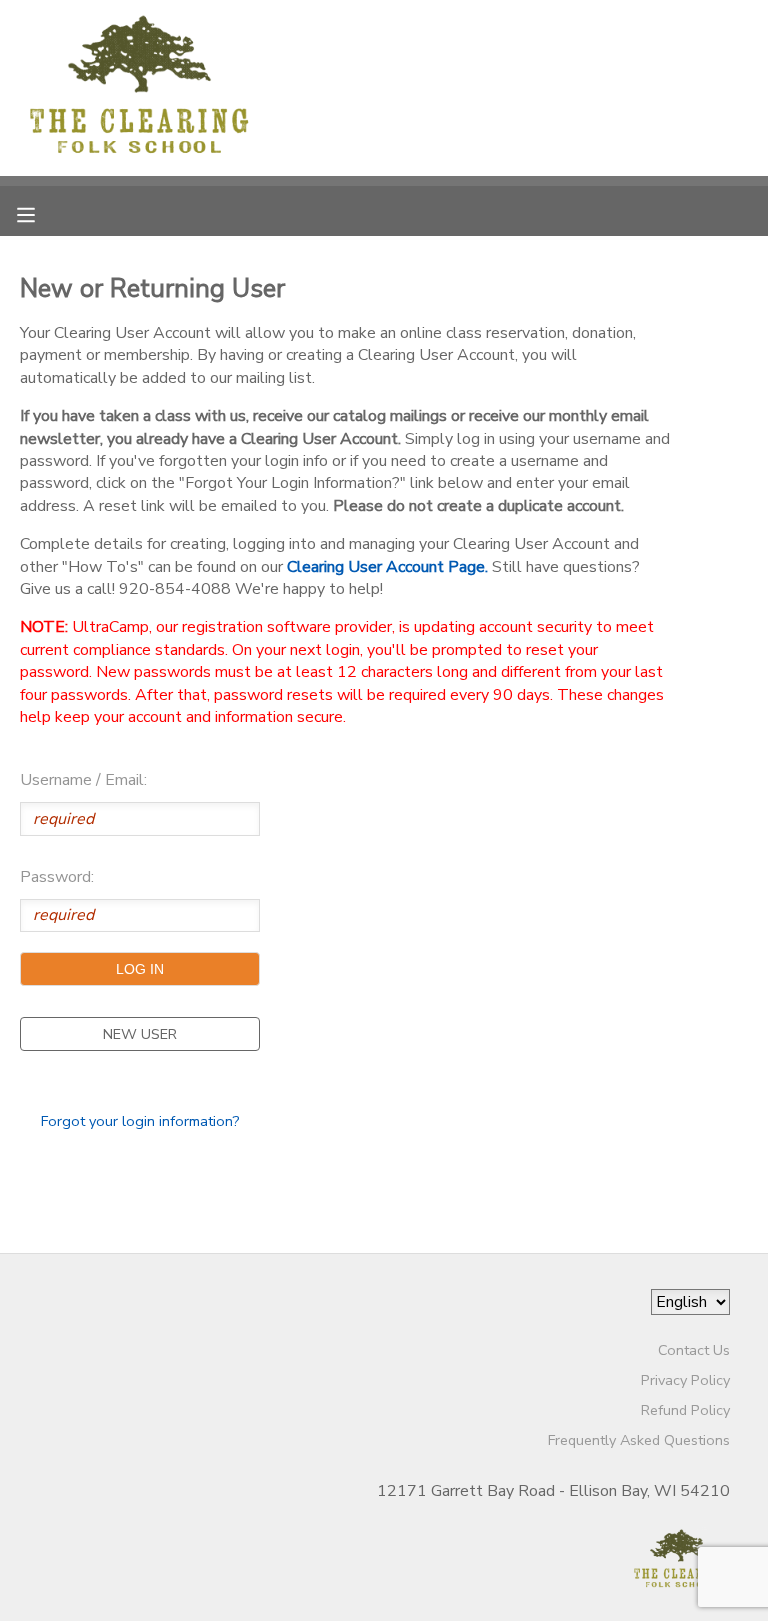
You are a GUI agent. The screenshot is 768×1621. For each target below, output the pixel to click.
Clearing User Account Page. (387, 567)
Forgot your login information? (140, 1121)
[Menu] (41, 213)
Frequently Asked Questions (639, 1440)
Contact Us (694, 1350)
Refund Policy (685, 1410)
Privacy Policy (685, 1380)
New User (140, 1034)
